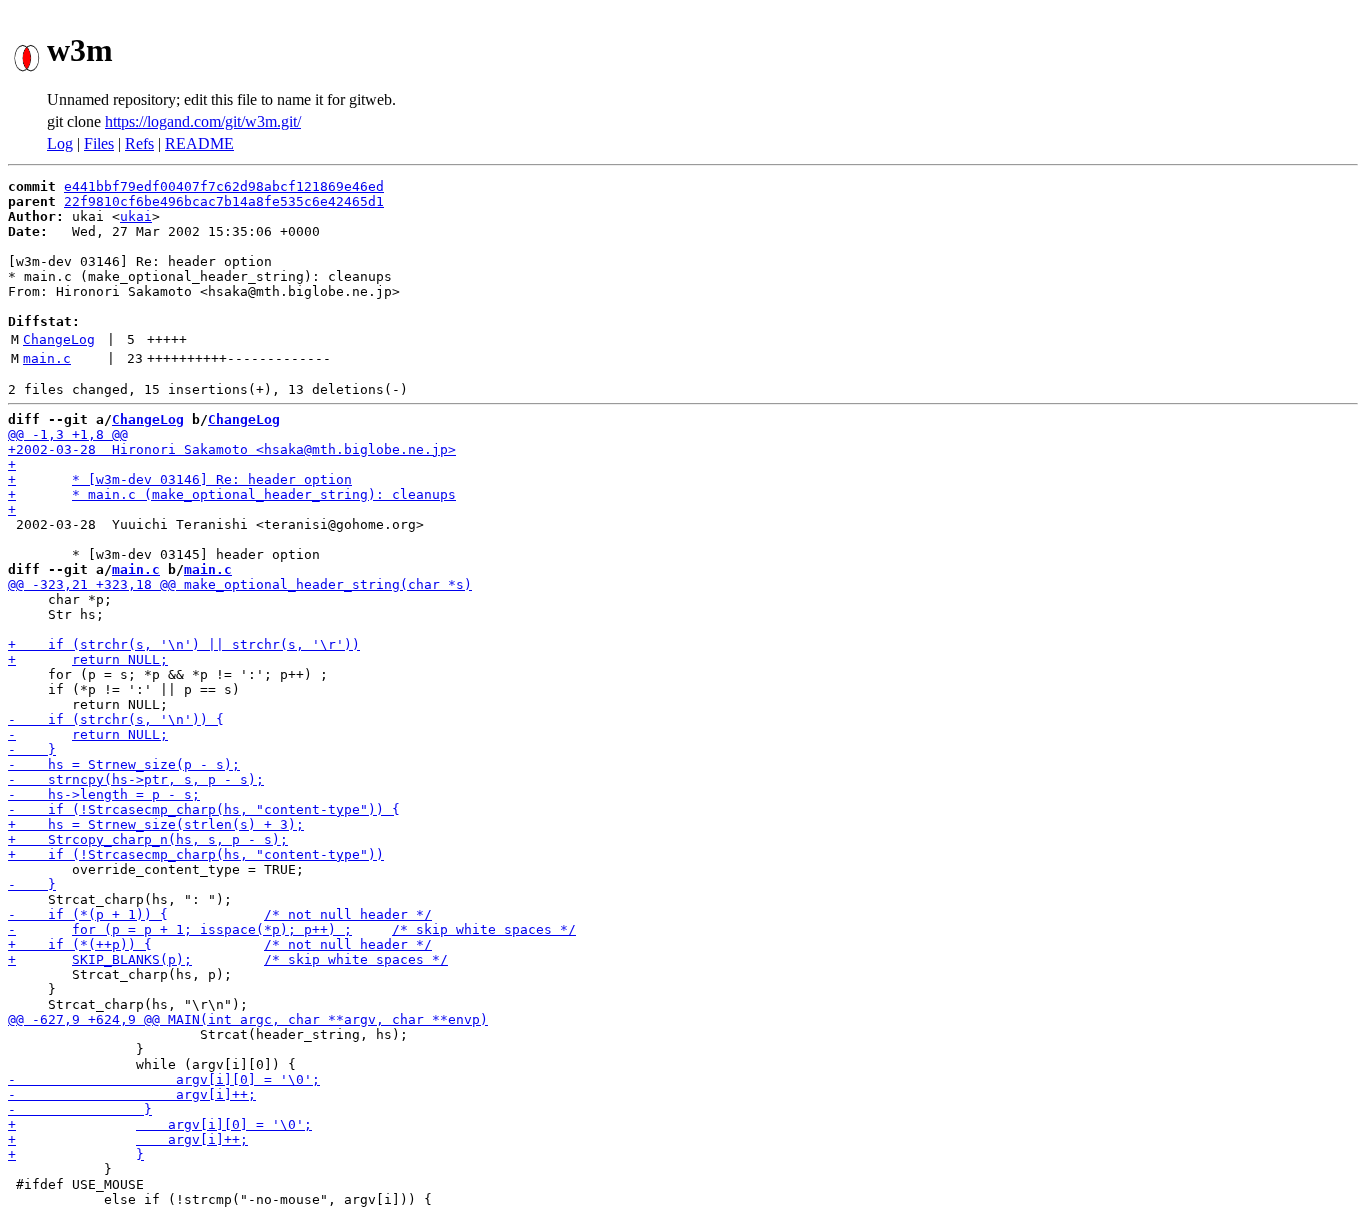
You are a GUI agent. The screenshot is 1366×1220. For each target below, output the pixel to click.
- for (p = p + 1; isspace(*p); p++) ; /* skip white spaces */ (292, 929)
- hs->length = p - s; (104, 794)
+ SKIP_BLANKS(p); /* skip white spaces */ (228, 959)
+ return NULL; (88, 659)
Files (99, 143)
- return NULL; (88, 734)
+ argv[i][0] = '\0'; (160, 1124)
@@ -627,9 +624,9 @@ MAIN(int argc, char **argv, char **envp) (248, 1019)
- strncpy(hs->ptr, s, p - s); (136, 779)
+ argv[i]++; (128, 1139)
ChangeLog (59, 339)
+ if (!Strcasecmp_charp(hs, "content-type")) (196, 854)
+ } (76, 1154)
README (199, 143)
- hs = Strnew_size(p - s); (124, 764)
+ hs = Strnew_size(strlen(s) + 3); (156, 824)
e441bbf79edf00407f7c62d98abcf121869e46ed (224, 186)
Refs (139, 143)
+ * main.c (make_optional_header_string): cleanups (232, 494)
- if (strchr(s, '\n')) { (116, 719)
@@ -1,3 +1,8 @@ (68, 434)
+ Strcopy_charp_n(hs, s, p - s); (148, 839)
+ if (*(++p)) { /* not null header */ (220, 944)
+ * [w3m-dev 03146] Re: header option (180, 479)
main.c (47, 358)
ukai (136, 216)
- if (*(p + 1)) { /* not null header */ (220, 914)
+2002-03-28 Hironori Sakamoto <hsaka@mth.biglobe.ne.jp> (232, 449)
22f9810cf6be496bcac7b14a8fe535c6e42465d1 (224, 201)
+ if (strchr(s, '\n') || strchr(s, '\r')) (184, 644)
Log (60, 143)
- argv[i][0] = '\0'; (164, 1079)
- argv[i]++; (132, 1094)
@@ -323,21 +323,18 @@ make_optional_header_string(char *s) (240, 584)
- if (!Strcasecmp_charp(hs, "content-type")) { (204, 809)
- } (32, 749)
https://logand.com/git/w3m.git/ (203, 121)
